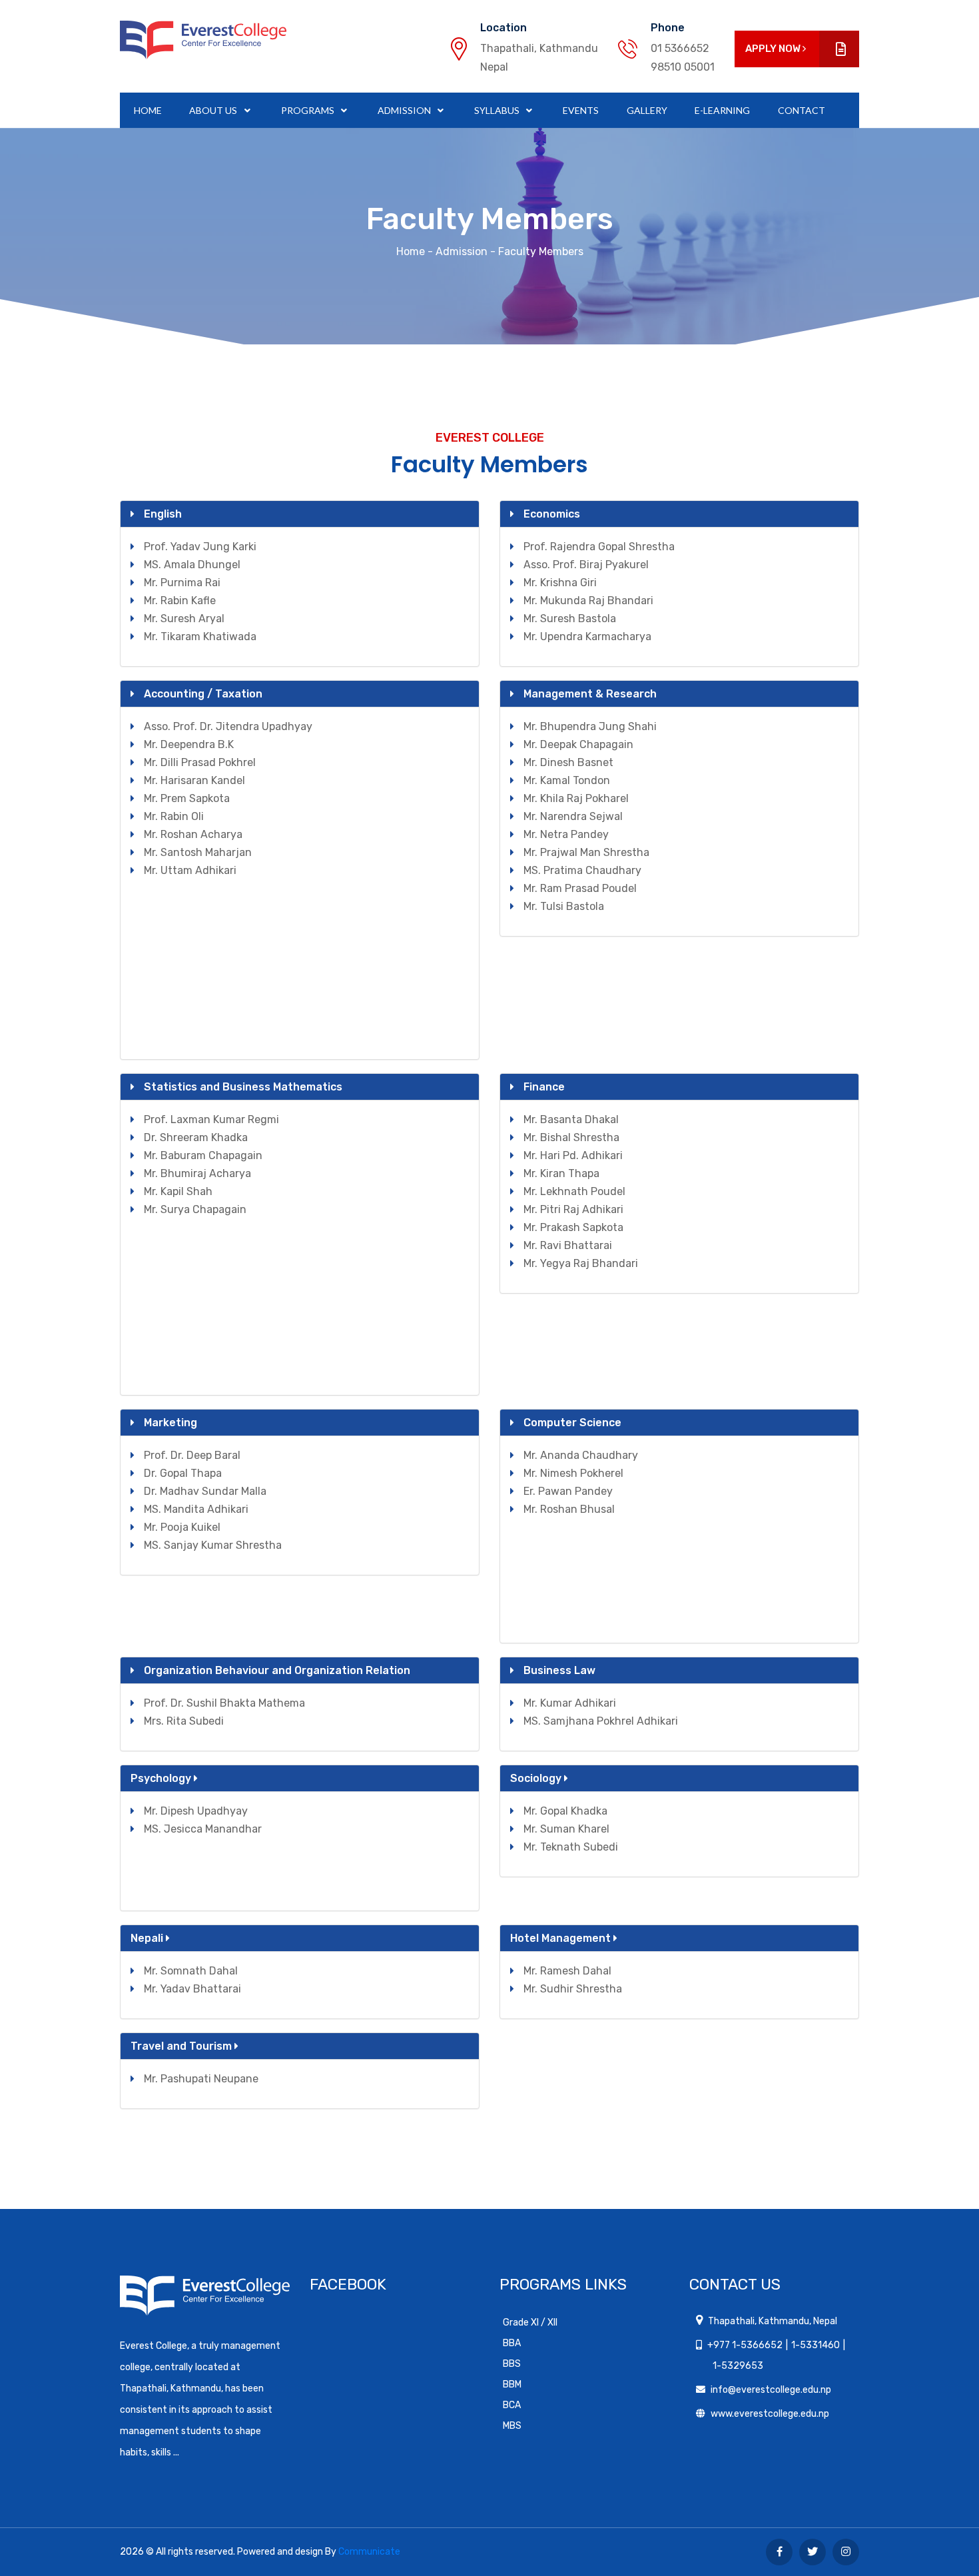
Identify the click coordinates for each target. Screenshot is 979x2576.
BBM (512, 2384)
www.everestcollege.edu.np (770, 2414)
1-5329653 (738, 2366)
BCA (512, 2405)
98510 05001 (683, 67)
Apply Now (774, 49)
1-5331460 (816, 2345)
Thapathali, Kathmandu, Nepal (773, 2321)
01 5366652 (680, 48)
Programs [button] (309, 110)
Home (148, 110)
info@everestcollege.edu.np (771, 2390)
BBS (512, 2364)
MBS (512, 2426)
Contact (802, 110)
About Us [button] (214, 110)
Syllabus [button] (498, 110)
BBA (512, 2343)
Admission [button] (405, 110)
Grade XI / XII (530, 2323)
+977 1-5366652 (745, 2345)
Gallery (647, 110)
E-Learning (722, 110)
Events (581, 110)
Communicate (369, 2552)
